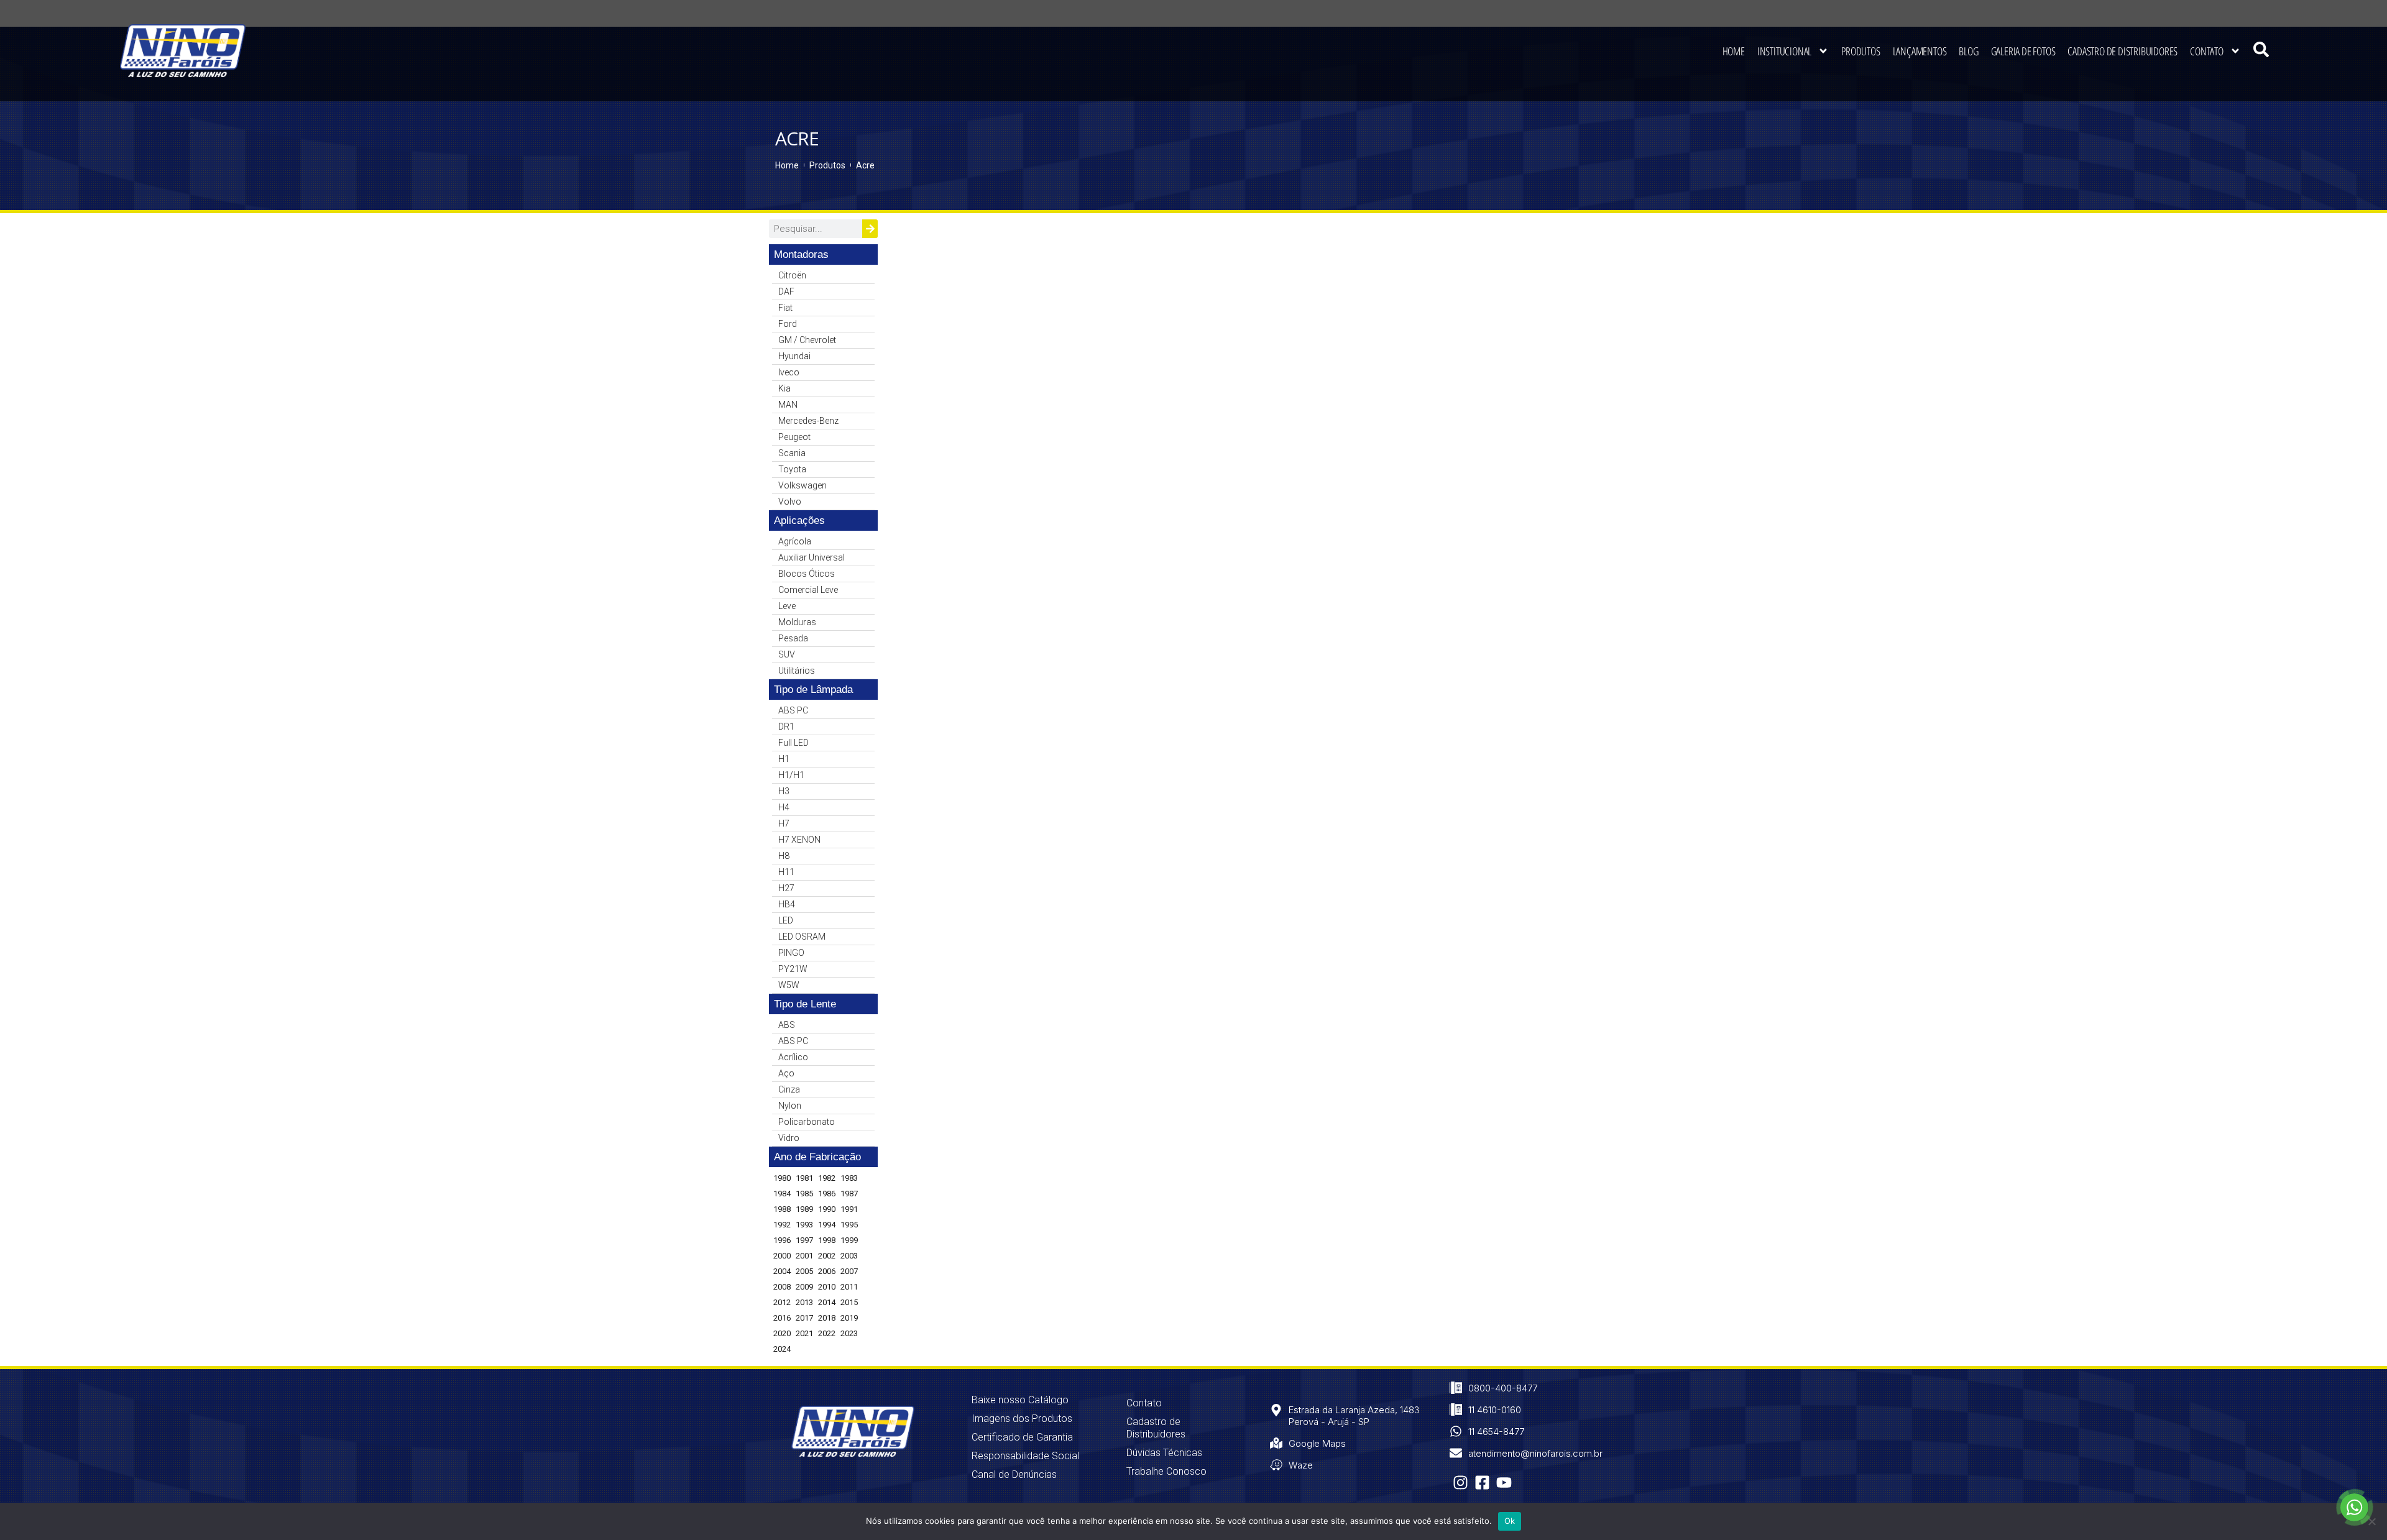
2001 (804, 1256)
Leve (787, 606)
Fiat (785, 308)
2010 (827, 1287)
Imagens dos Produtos (1022, 1419)
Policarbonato (807, 1122)
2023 (849, 1333)
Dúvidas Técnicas (1164, 1453)
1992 (782, 1225)
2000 (782, 1256)
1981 (804, 1178)
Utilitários (797, 671)
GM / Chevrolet (807, 340)
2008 (782, 1287)
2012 (782, 1302)
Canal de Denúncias (1014, 1474)
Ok (1510, 1521)
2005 (804, 1271)
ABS (787, 1025)
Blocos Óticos (807, 574)
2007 (849, 1271)
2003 (849, 1256)
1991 (849, 1209)
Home (1734, 51)
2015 (849, 1302)
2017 (804, 1318)
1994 (827, 1225)
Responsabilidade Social (1025, 1456)
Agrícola (795, 541)
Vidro (789, 1138)
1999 (849, 1240)
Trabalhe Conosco (1166, 1471)
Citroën (792, 275)
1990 (827, 1209)
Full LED (793, 743)
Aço (786, 1073)
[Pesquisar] (870, 229)
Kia (784, 388)
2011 (849, 1287)
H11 (786, 872)
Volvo (790, 502)
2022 (827, 1333)
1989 (804, 1209)
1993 (804, 1225)
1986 (827, 1194)
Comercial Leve (808, 590)
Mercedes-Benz (808, 421)
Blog (1968, 51)
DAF (786, 291)
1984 (782, 1194)
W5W (789, 985)
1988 (782, 1209)
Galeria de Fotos (2023, 51)
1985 (804, 1194)
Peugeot (794, 437)
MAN (788, 405)
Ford (788, 324)
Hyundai (794, 356)
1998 (827, 1240)
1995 (849, 1225)
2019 (849, 1318)
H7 (784, 823)
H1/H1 (791, 775)
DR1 (786, 726)
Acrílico (793, 1057)
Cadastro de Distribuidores (2123, 51)
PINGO (791, 953)
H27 (786, 888)
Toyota (792, 469)
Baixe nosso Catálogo (1020, 1400)
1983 (849, 1178)
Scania (792, 453)
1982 (827, 1178)
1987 (849, 1194)
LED (786, 920)
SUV (787, 654)
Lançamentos (1920, 51)
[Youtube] (1504, 1483)
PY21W (793, 969)
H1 (784, 759)
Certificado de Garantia (1022, 1437)
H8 (784, 856)
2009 (804, 1287)
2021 (804, 1333)
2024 (782, 1349)
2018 (827, 1318)
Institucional (1784, 51)
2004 (782, 1271)
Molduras (797, 622)
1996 (782, 1240)
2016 (782, 1318)
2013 (804, 1302)
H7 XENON (799, 840)
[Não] (2371, 1521)
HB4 (787, 904)
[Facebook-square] (1482, 1483)
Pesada (793, 638)
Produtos (1860, 51)
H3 (784, 791)
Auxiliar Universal (812, 557)
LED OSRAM (802, 937)
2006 (827, 1271)
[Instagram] (1460, 1483)
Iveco (789, 372)
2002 (827, 1256)
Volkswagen (803, 485)
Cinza (789, 1089)
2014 (827, 1302)
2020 (782, 1333)
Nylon (790, 1106)
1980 (782, 1178)
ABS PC (793, 710)
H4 (784, 807)
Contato (2207, 51)
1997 (804, 1240)
